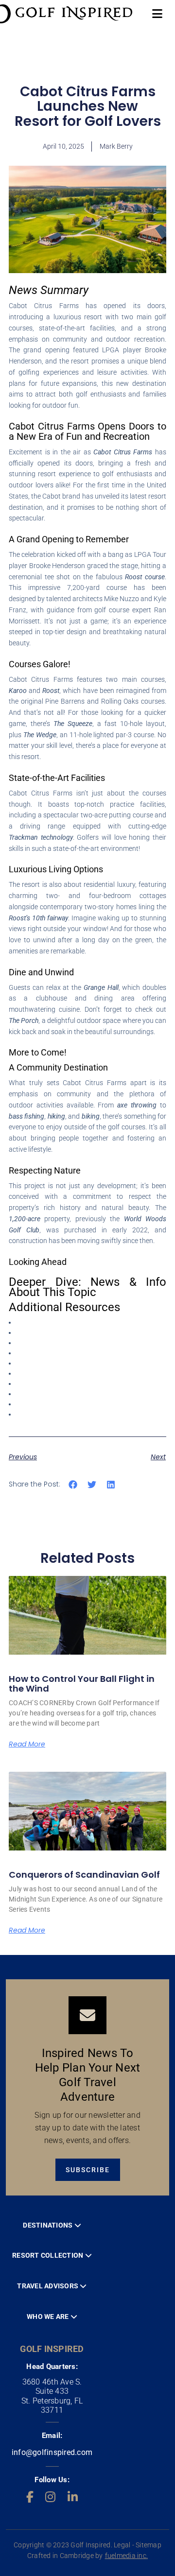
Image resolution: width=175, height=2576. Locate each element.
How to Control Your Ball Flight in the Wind (82, 1684)
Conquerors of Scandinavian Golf (84, 1875)
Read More (27, 1744)
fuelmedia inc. (127, 2556)
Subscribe (88, 2170)
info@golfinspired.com (52, 2452)
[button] (73, 1485)
